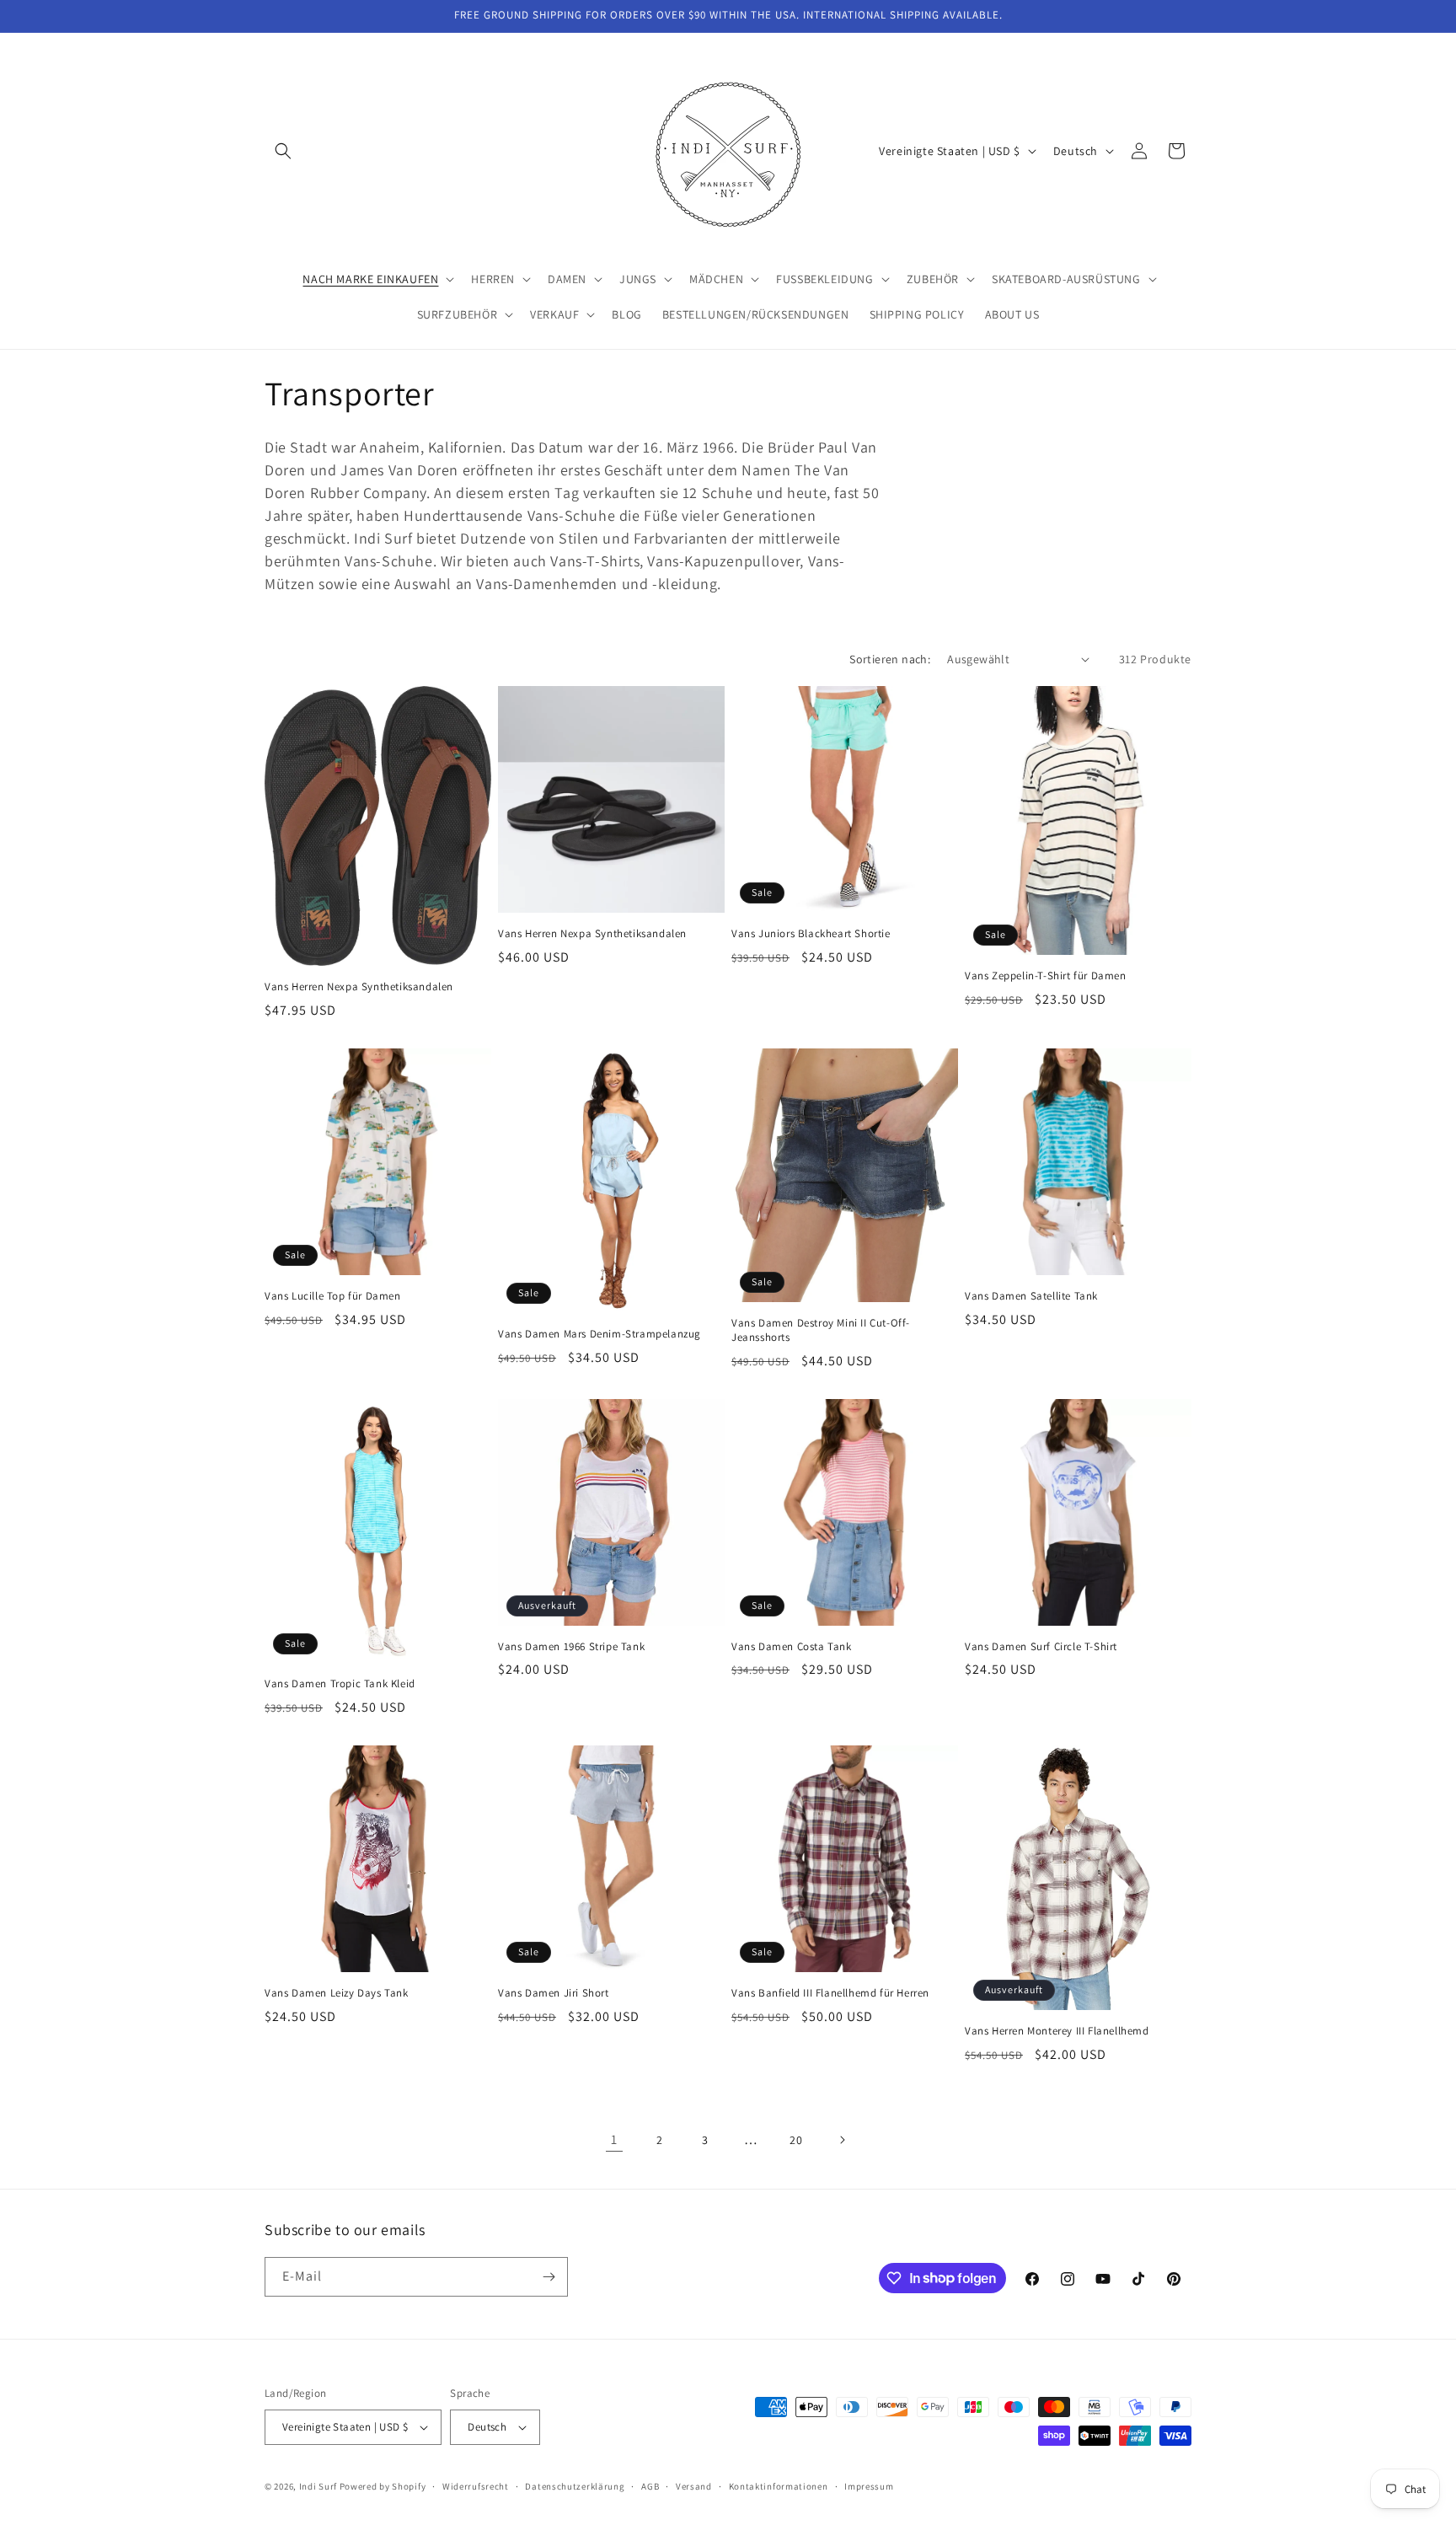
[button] (283, 151)
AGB (650, 2486)
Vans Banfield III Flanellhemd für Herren (830, 1993)
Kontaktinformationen (779, 2486)
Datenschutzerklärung (575, 2486)
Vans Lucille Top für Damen (333, 1296)
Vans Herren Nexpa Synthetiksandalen (359, 987)
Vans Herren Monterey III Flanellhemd (1057, 2031)
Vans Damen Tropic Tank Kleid (340, 1684)
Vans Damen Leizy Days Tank (337, 1993)
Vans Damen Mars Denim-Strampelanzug (600, 1334)
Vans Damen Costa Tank (792, 1647)
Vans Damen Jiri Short (554, 1993)
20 (796, 2140)
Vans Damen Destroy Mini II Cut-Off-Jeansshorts (821, 1330)
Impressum (869, 2486)
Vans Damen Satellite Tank (1031, 1296)
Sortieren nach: (890, 659)
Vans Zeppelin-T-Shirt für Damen (1046, 976)
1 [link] (614, 2139)
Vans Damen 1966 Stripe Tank (571, 1647)
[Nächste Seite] (842, 2140)
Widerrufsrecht (476, 2486)
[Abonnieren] (549, 2277)
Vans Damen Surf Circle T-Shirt (1041, 1647)
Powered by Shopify (383, 2486)
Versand (694, 2486)
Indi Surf (318, 2486)
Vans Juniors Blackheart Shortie (811, 934)
